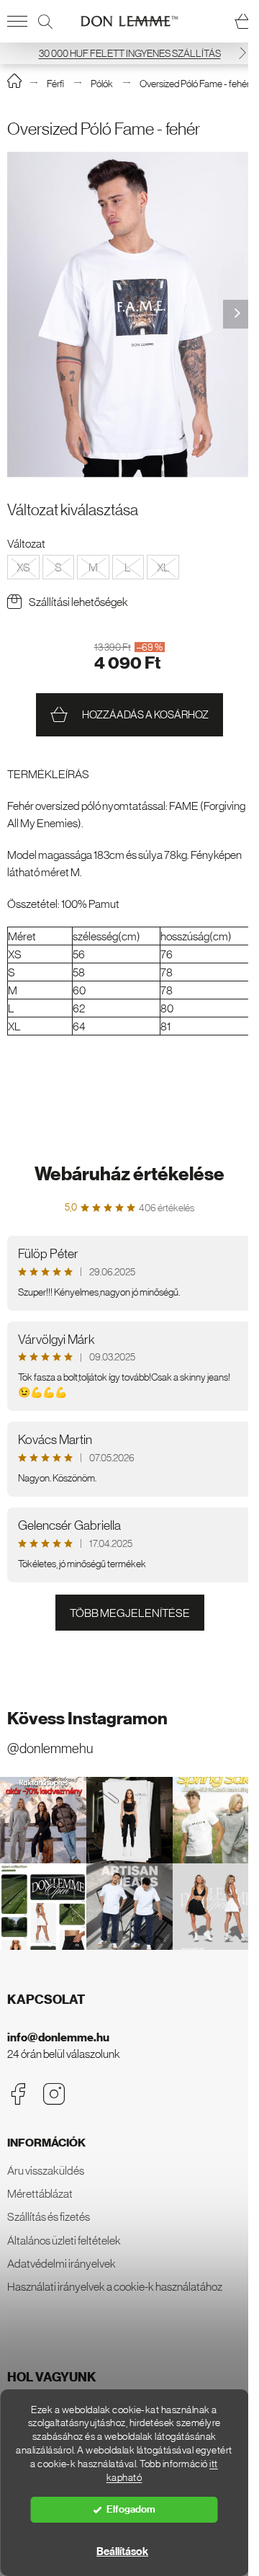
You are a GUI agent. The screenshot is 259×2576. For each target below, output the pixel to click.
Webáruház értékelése (129, 1174)
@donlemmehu (50, 1748)
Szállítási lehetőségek (78, 602)
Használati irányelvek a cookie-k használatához (115, 2286)
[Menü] (17, 22)
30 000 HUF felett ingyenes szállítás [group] (130, 53)
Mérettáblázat (40, 2193)
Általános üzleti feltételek (64, 2240)
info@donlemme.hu (58, 2037)
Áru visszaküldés (46, 2170)
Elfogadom (131, 2509)
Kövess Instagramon (87, 1719)
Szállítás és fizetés (49, 2216)
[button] (242, 53)
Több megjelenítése (130, 1613)
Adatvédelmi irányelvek (62, 2263)
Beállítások (122, 2552)
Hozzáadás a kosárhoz (145, 714)
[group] (129, 315)
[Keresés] (45, 22)
